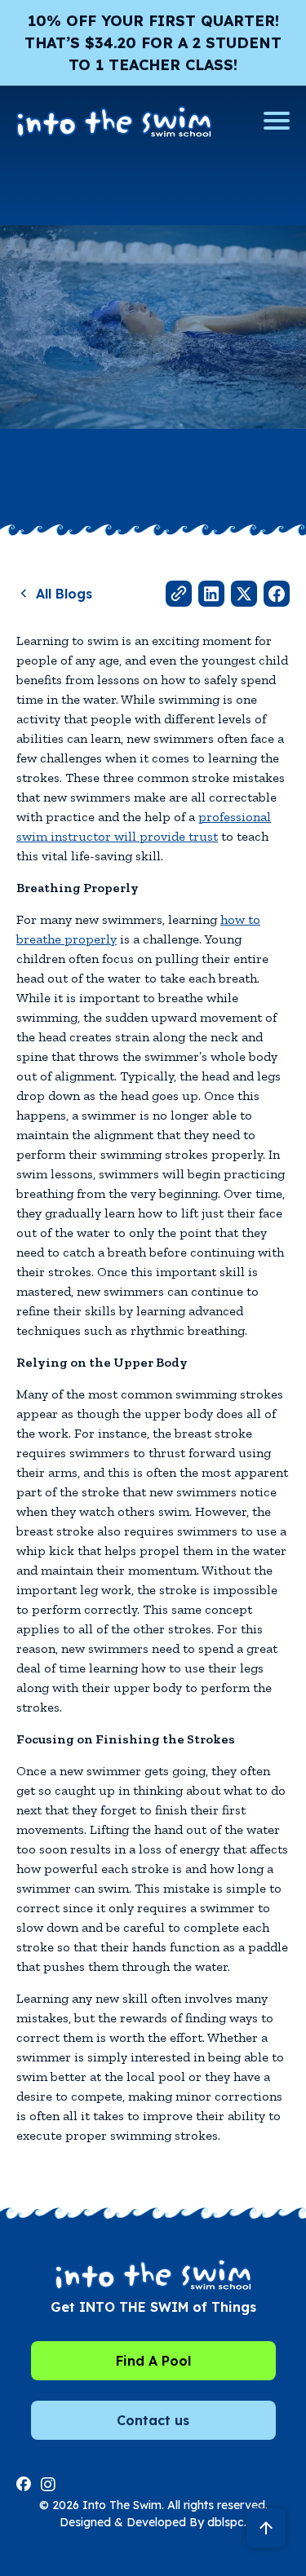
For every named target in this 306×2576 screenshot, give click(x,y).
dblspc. (227, 2522)
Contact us (153, 2420)
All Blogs (64, 594)
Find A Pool (153, 2361)
